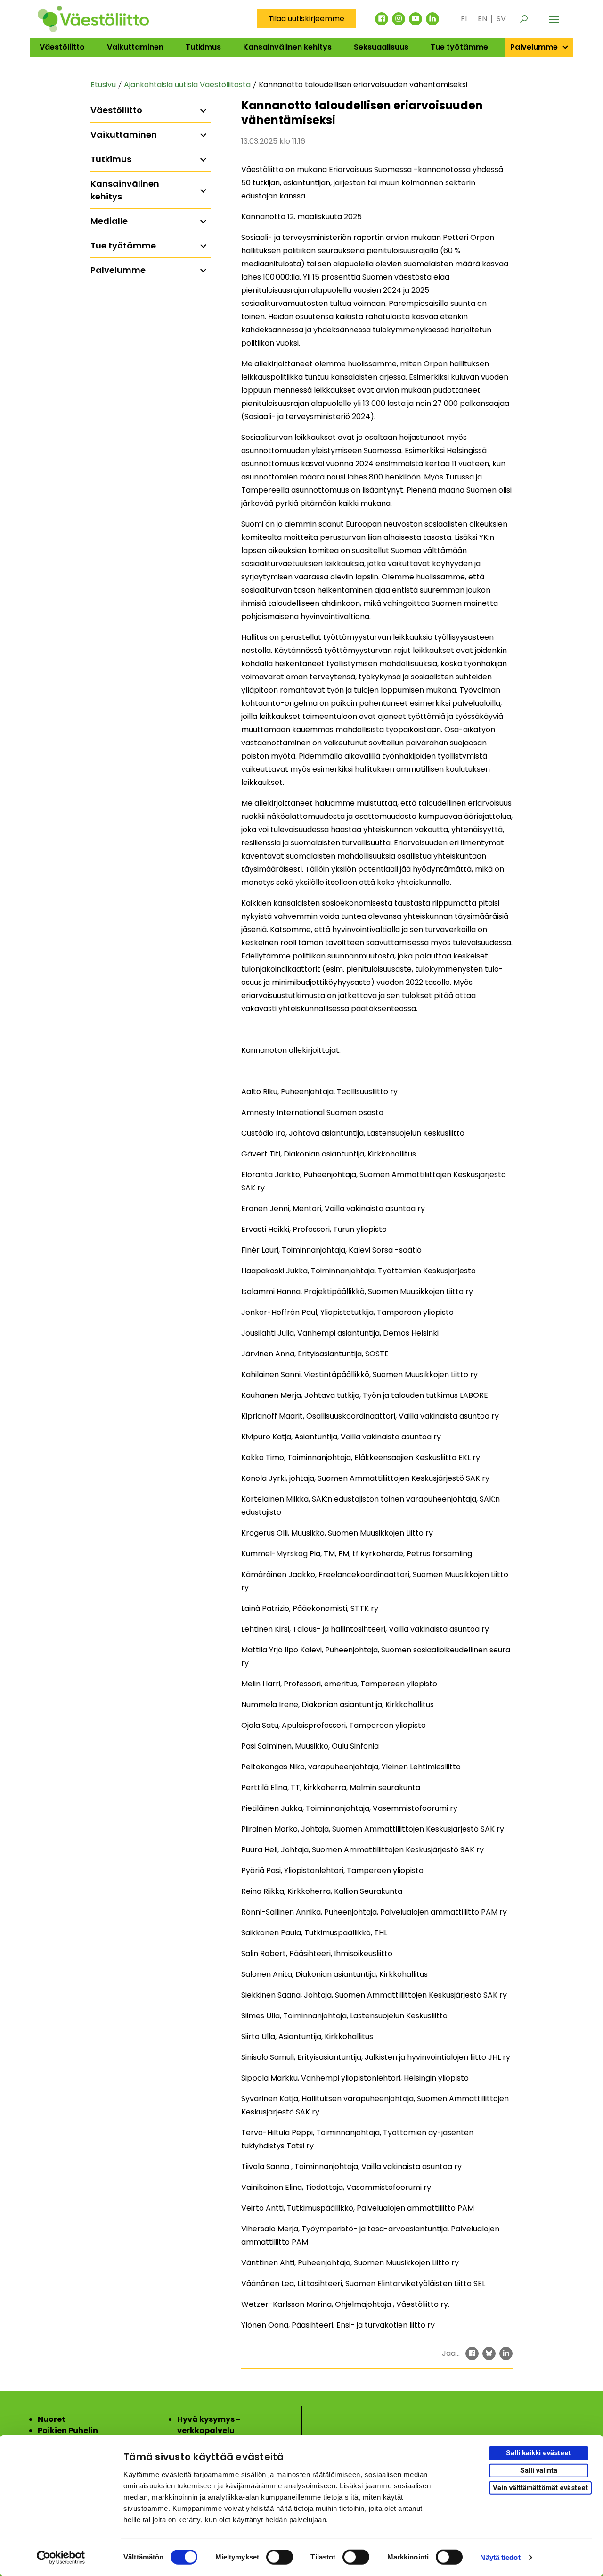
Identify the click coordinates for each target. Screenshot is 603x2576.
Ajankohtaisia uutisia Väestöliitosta (187, 85)
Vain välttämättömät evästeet (540, 2487)
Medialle (109, 221)
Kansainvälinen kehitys (287, 47)
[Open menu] (554, 19)
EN (482, 19)
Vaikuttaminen (135, 47)
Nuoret (52, 2419)
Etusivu (103, 85)
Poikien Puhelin (68, 2431)
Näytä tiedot (500, 2557)
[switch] (280, 2557)
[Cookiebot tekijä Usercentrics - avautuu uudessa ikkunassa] (61, 2558)
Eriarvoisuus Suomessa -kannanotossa (400, 169)
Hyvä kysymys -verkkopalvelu (209, 2425)
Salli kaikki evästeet (538, 2453)
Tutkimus (203, 47)
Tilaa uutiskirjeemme (306, 19)
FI (464, 19)
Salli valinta (539, 2470)
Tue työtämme (459, 47)
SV (501, 19)
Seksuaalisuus (381, 47)
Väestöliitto (62, 47)
